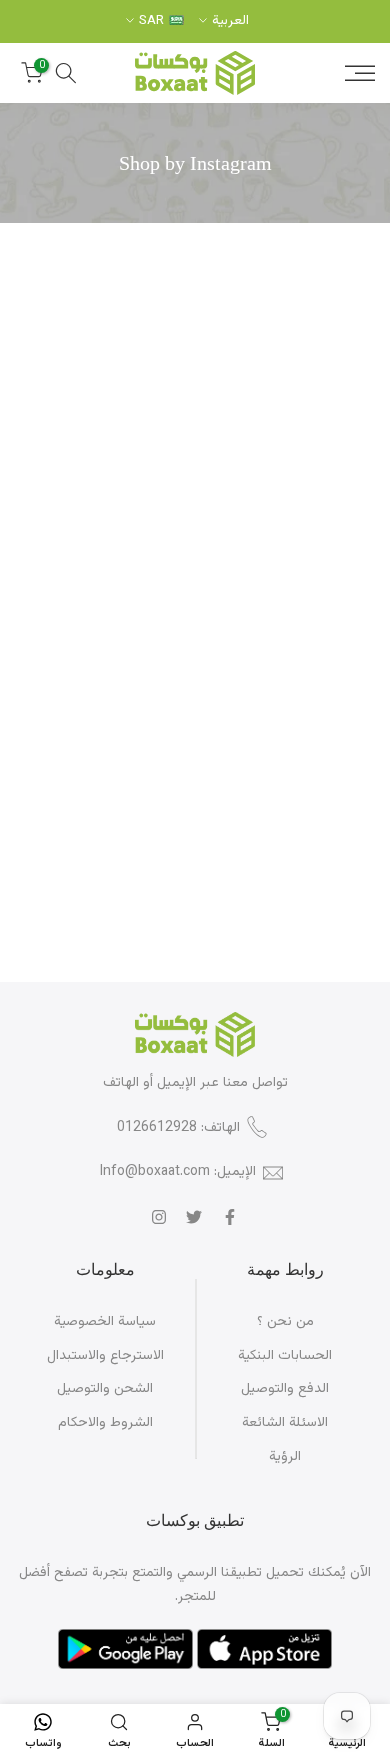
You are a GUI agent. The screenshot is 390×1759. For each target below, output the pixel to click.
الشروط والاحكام (105, 1423)
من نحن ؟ (285, 1322)
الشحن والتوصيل (105, 1389)
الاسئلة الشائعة (285, 1423)
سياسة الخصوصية (105, 1322)
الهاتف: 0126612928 (178, 1128)
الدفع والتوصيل (285, 1389)
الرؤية (285, 1457)
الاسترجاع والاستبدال (105, 1356)
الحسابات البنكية (285, 1356)
